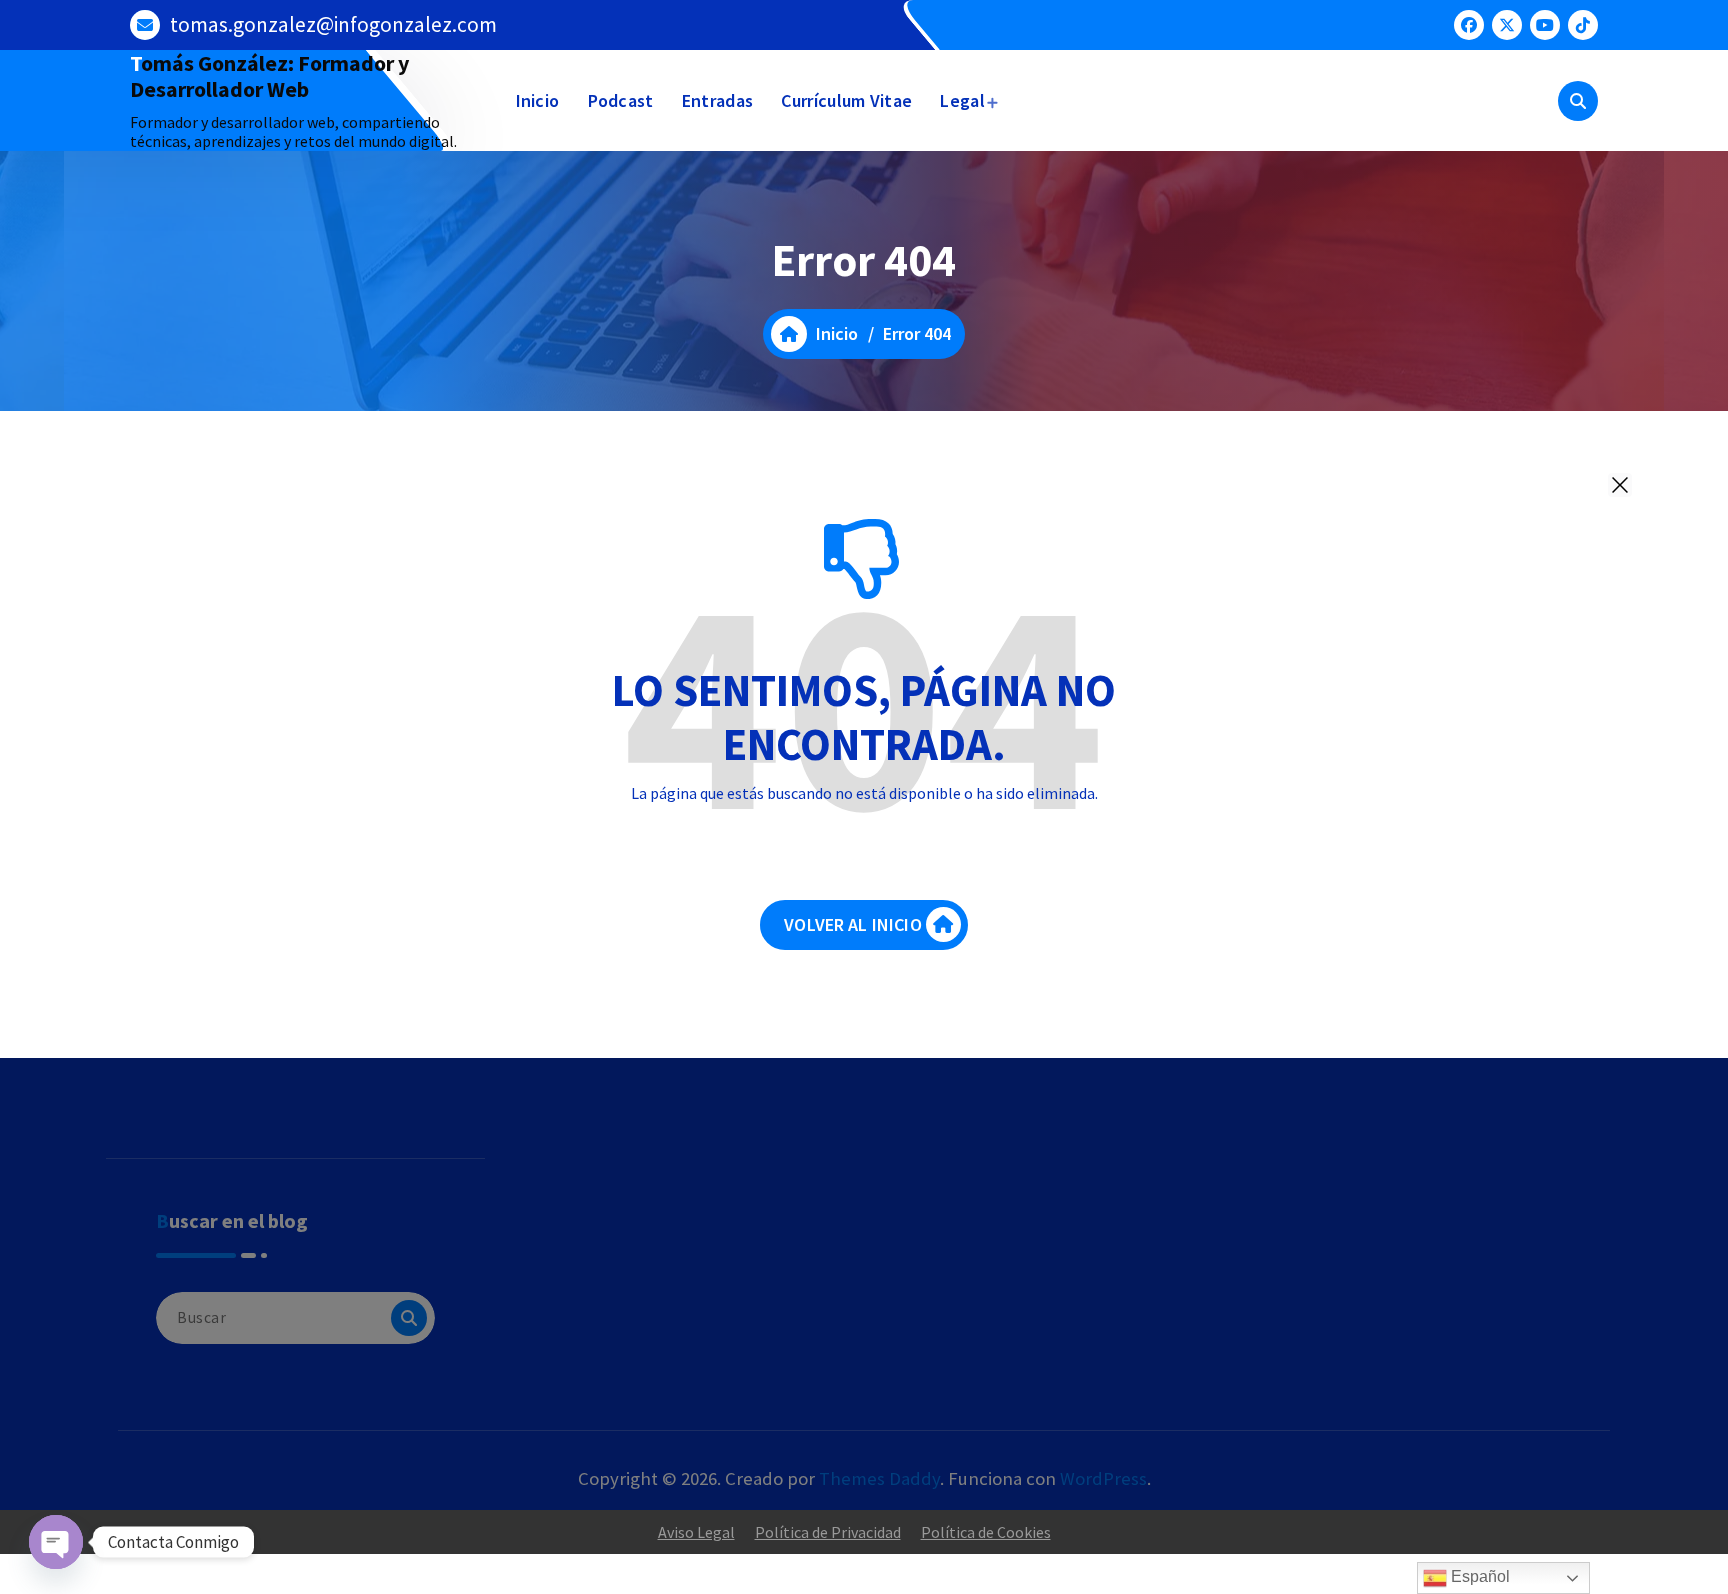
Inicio (538, 100)
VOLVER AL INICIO (853, 924)
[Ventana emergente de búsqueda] (1578, 101)
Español (1478, 1576)
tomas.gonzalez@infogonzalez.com (333, 24)
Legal (962, 100)
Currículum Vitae (846, 100)
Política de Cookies (986, 1532)
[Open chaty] (56, 1542)
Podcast (621, 100)
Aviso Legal (696, 1532)
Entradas (717, 100)
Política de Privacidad (828, 1532)
